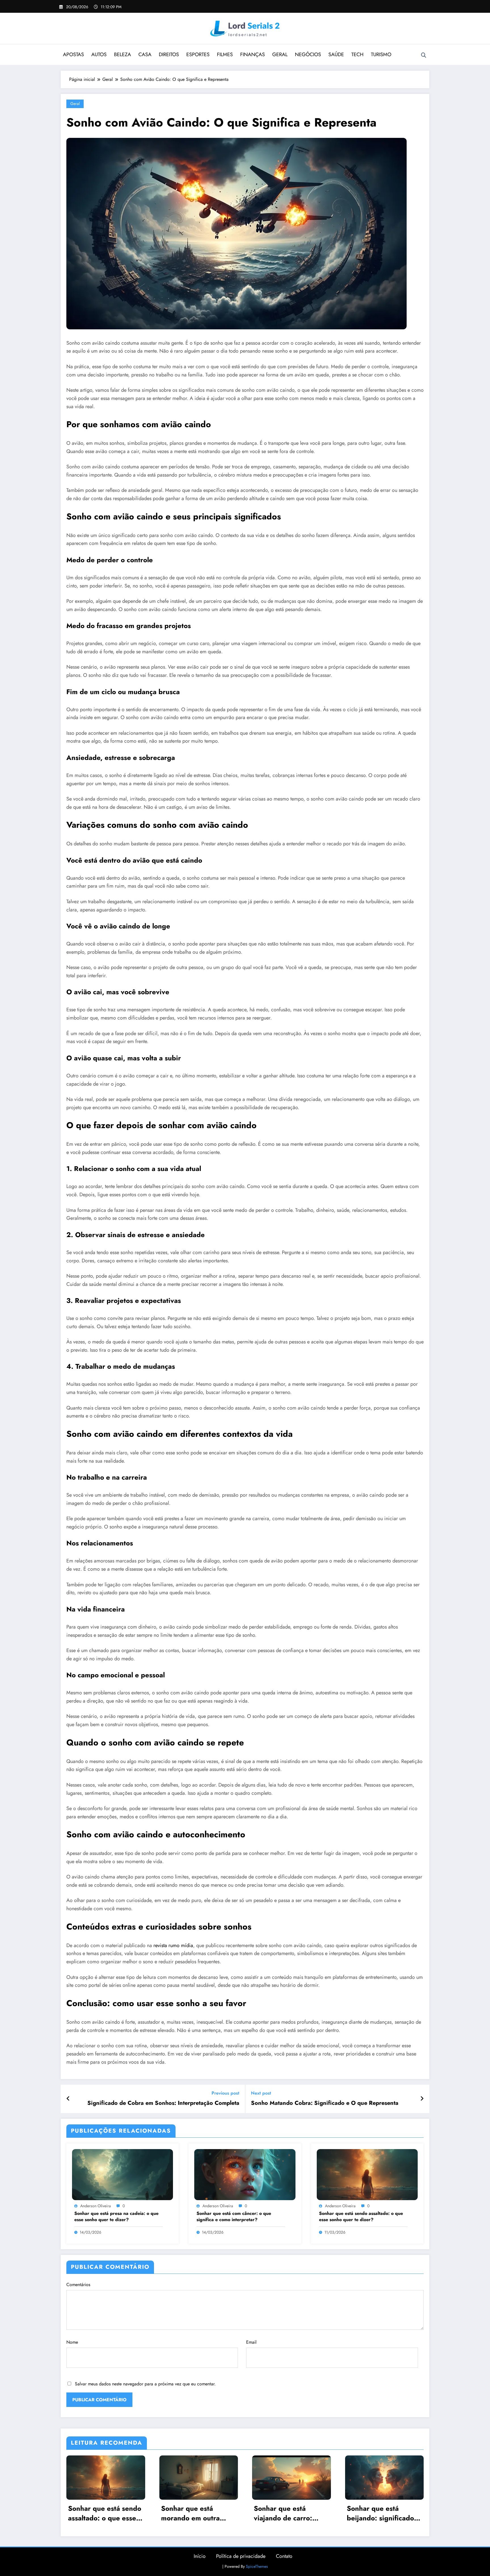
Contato (284, 2556)
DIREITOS (169, 54)
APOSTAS (73, 54)
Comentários (78, 2285)
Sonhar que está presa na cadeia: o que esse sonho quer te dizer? (116, 2217)
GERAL (280, 54)
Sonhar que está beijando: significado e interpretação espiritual (384, 2513)
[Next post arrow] (422, 2099)
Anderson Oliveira (96, 2206)
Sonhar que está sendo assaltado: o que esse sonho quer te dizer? (361, 2217)
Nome (72, 2342)
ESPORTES (198, 54)
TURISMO (381, 54)
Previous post (225, 2093)
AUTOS (99, 54)
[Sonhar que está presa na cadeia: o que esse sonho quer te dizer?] (122, 2174)
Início (200, 2556)
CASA (145, 54)
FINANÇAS (253, 54)
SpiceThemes (257, 2566)
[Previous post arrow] (68, 2099)
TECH (357, 54)
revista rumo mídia (173, 1945)
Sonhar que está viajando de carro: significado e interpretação (283, 2513)
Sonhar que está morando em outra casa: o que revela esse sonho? (198, 2513)
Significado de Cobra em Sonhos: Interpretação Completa (163, 2103)
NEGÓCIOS (308, 54)
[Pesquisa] (424, 55)
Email (251, 2342)
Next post (261, 2093)
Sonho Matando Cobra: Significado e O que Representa (325, 2103)
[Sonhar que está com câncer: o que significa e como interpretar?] (245, 2174)
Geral (75, 104)
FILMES (225, 54)
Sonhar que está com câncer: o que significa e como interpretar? (234, 2217)
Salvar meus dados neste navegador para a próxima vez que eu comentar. (145, 2384)
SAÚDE (336, 54)
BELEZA (122, 54)
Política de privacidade (241, 2556)
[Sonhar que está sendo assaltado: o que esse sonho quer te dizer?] (367, 2174)
